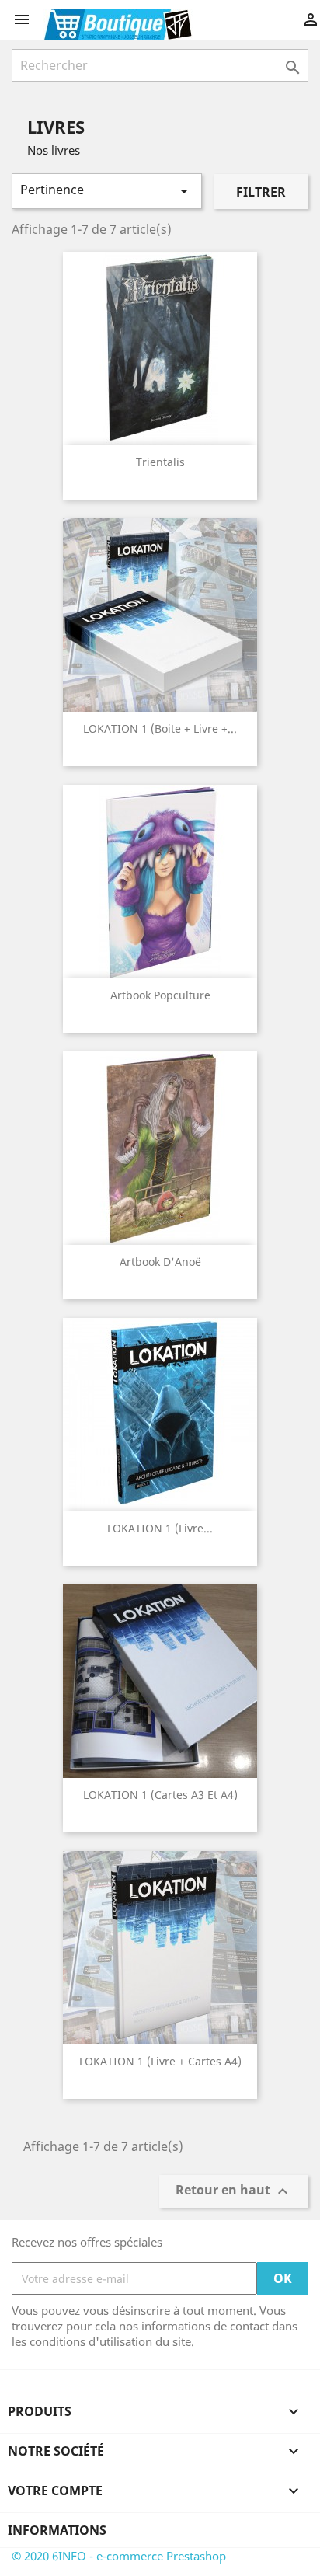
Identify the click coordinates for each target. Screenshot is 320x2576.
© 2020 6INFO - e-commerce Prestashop (119, 2556)
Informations (57, 2530)
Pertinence (107, 191)
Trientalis (160, 462)
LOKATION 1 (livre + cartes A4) (160, 2061)
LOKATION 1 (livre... (160, 1528)
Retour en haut (234, 2192)
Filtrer (261, 192)
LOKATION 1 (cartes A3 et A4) (160, 1795)
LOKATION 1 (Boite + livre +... (160, 729)
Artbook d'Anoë (160, 1262)
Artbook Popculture (160, 995)
